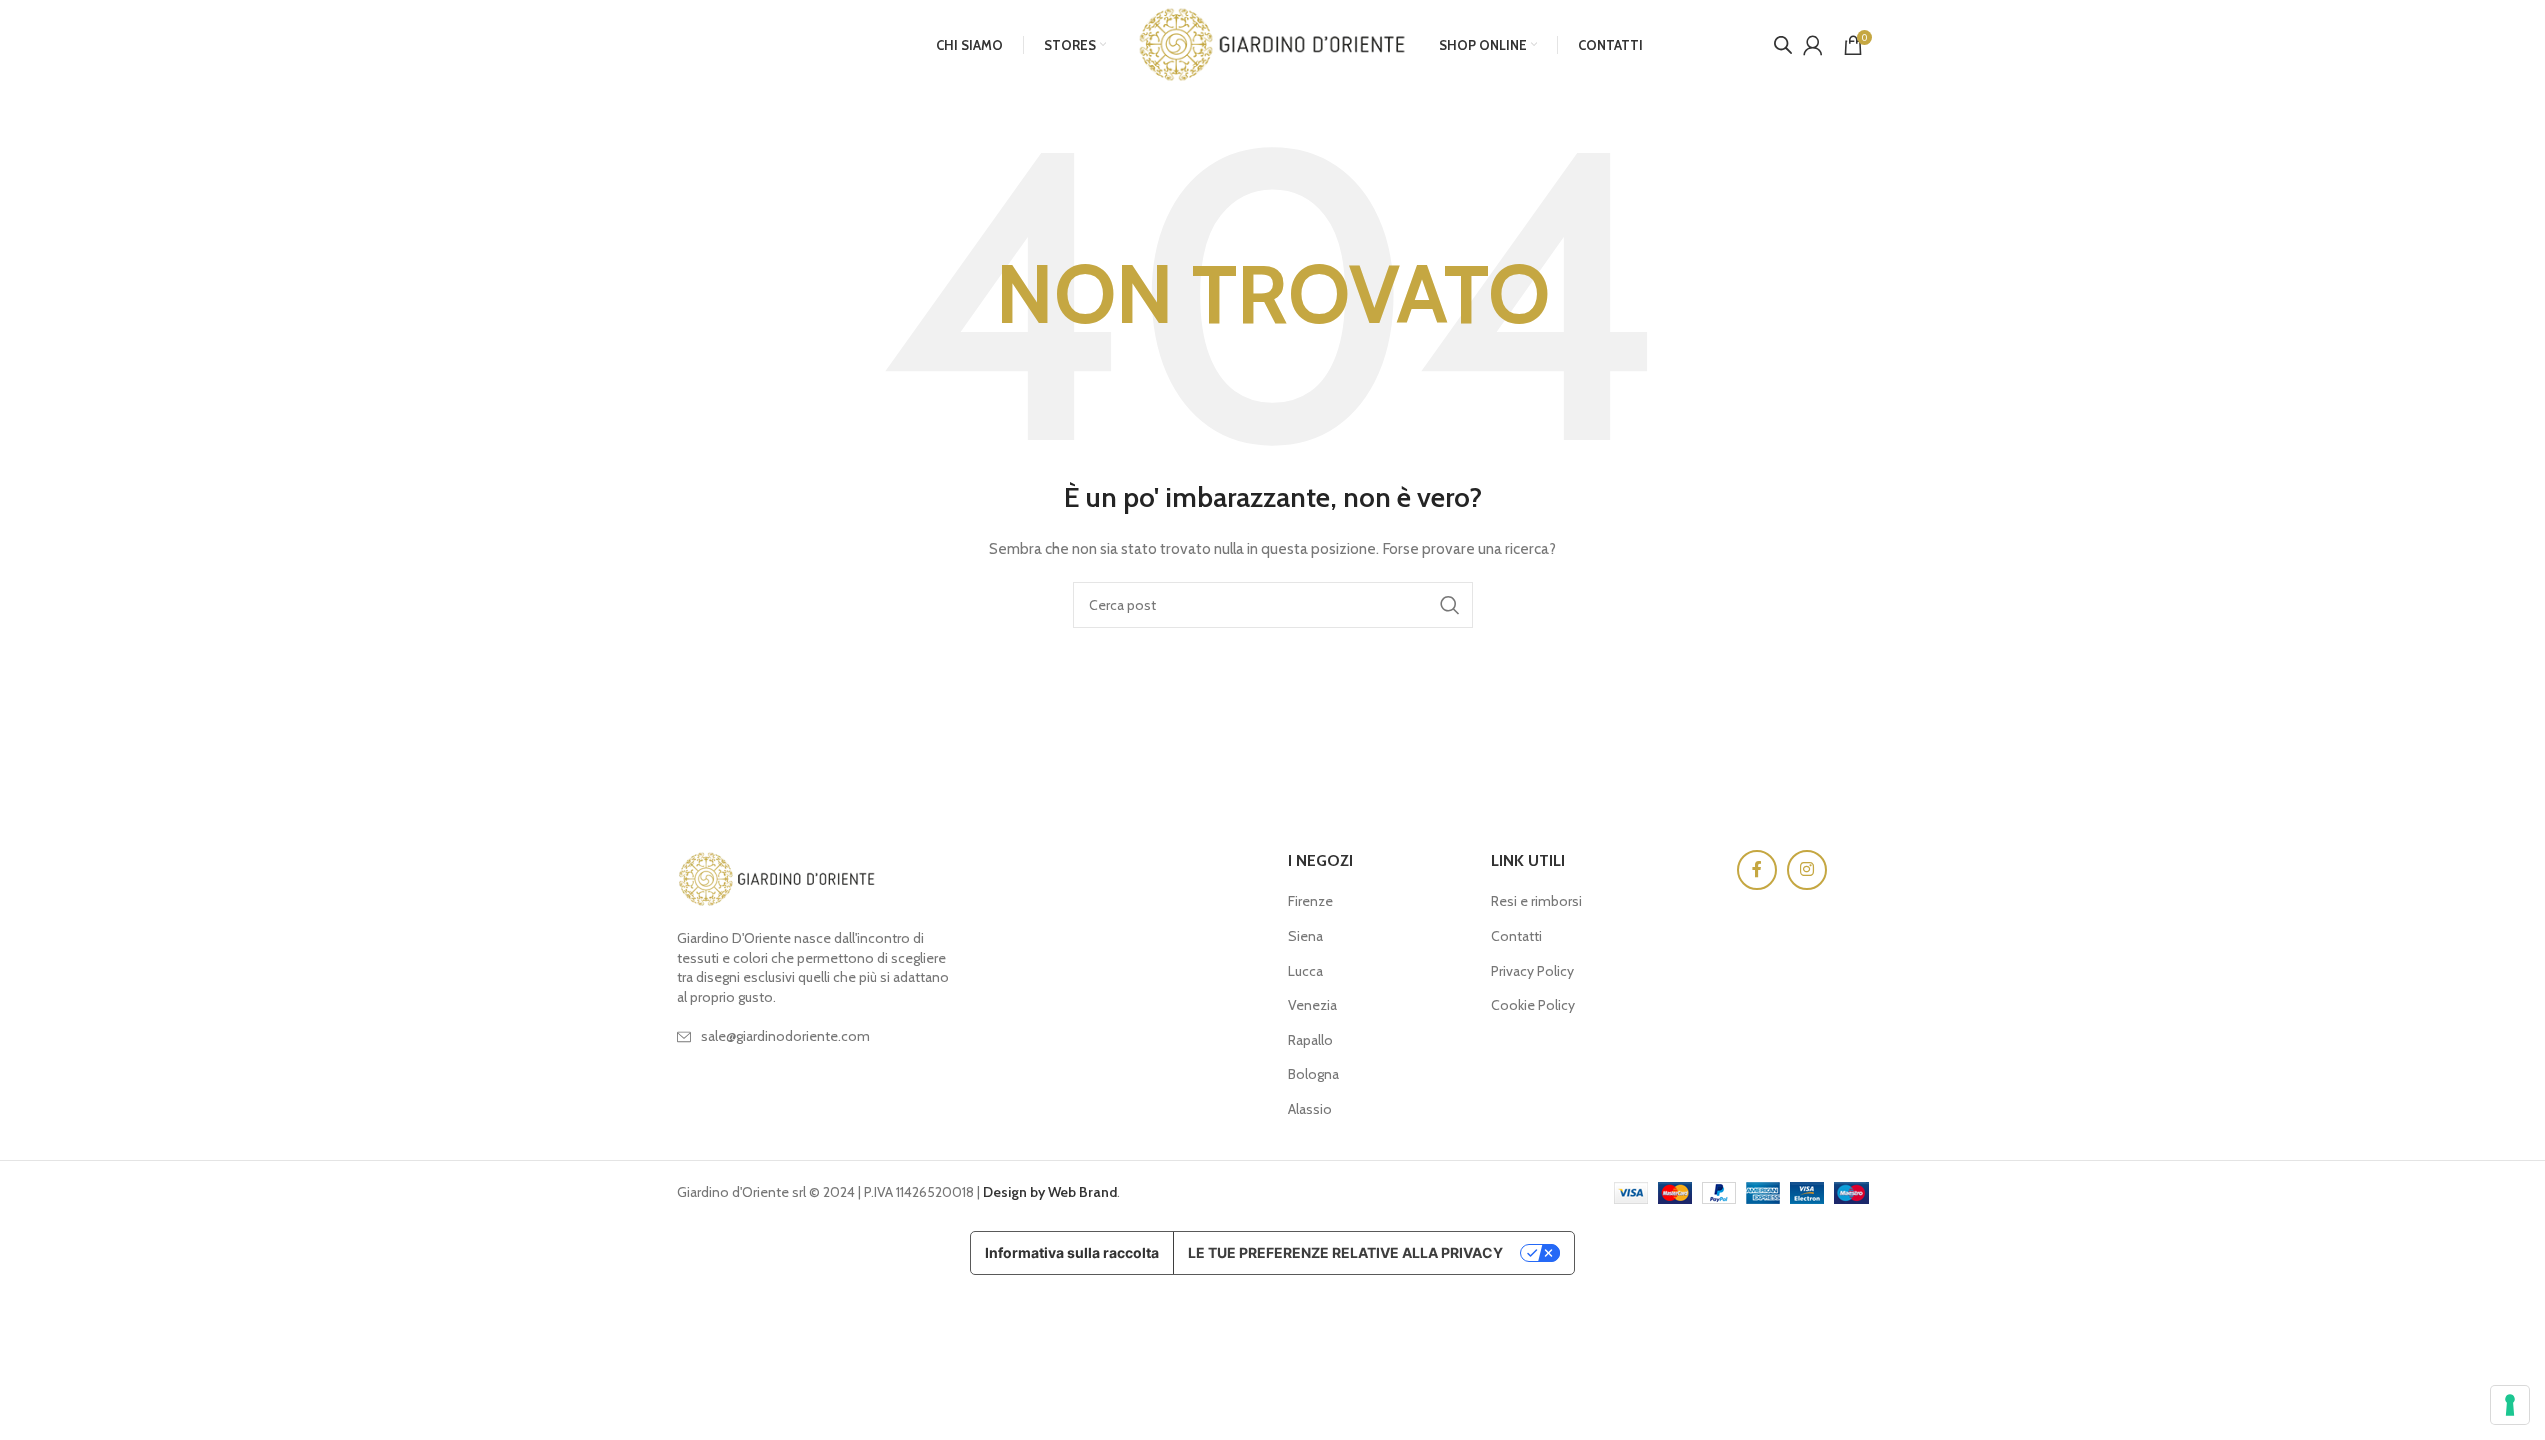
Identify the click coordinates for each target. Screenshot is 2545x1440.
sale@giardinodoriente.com (785, 1036)
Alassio (1310, 1109)
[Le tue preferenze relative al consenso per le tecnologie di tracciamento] (2510, 1405)
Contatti (1516, 936)
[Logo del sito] (1272, 43)
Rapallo (1310, 1040)
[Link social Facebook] (1757, 870)
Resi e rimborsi (1536, 901)
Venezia (1312, 1005)
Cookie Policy (1533, 1005)
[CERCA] (1450, 605)
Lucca (1305, 971)
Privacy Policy (1532, 971)
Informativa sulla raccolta (1072, 1252)
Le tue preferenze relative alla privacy (1345, 1252)
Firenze (1310, 901)
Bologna (1313, 1074)
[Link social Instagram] (1807, 870)
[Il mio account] (1813, 45)
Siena (1305, 936)
